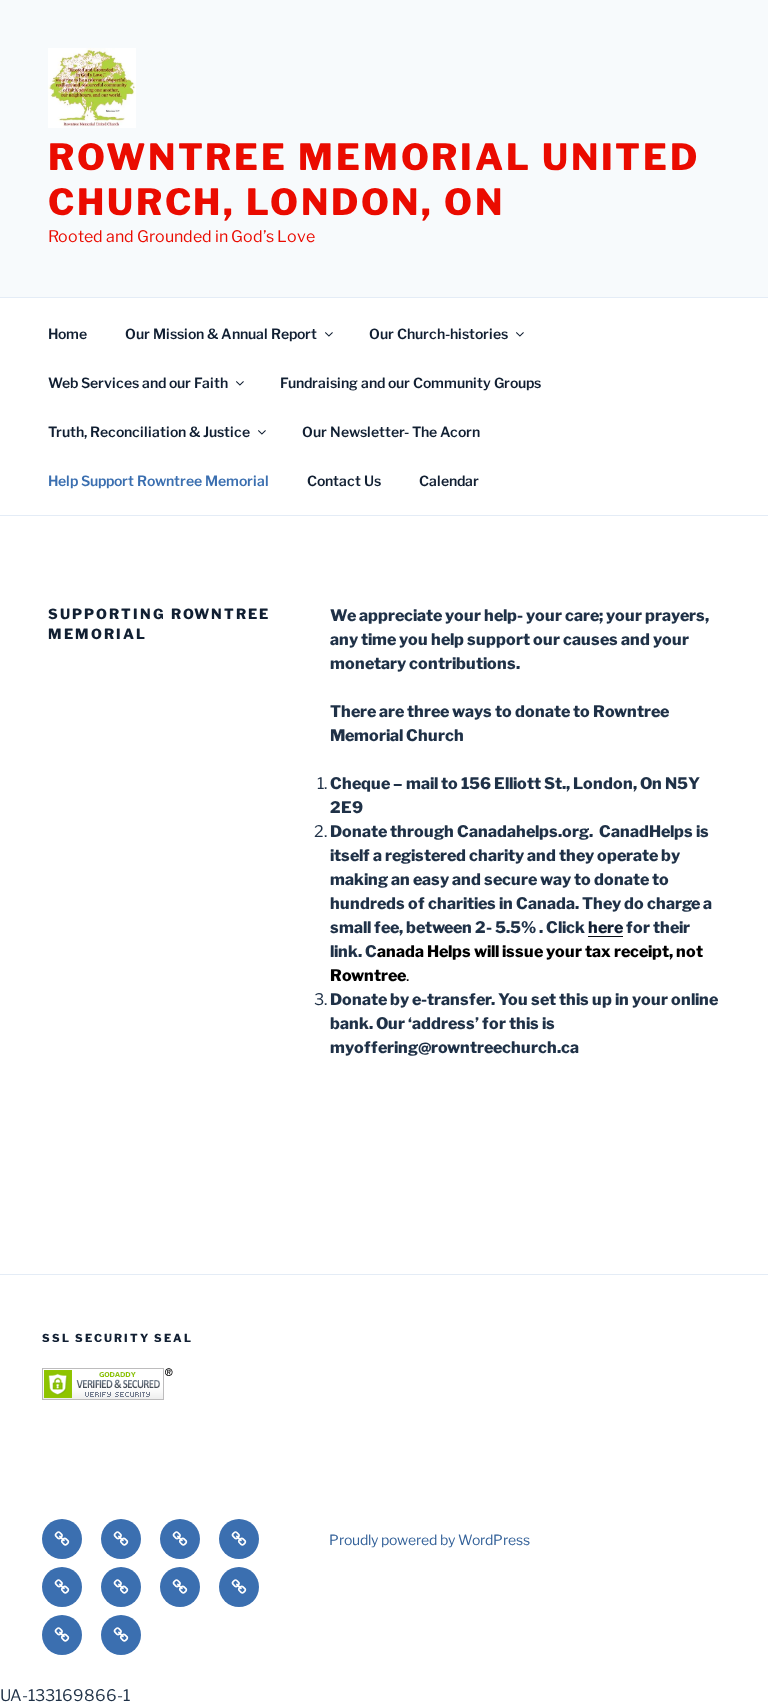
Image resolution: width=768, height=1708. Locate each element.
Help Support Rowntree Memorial (158, 480)
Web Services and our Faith (138, 382)
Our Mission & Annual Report (221, 333)
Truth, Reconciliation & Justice (149, 431)
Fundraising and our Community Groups (410, 382)
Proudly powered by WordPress (429, 1539)
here (605, 927)
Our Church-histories (438, 333)
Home (67, 333)
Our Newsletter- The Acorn (391, 431)
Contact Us (344, 480)
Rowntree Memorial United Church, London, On (374, 179)
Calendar (449, 480)
